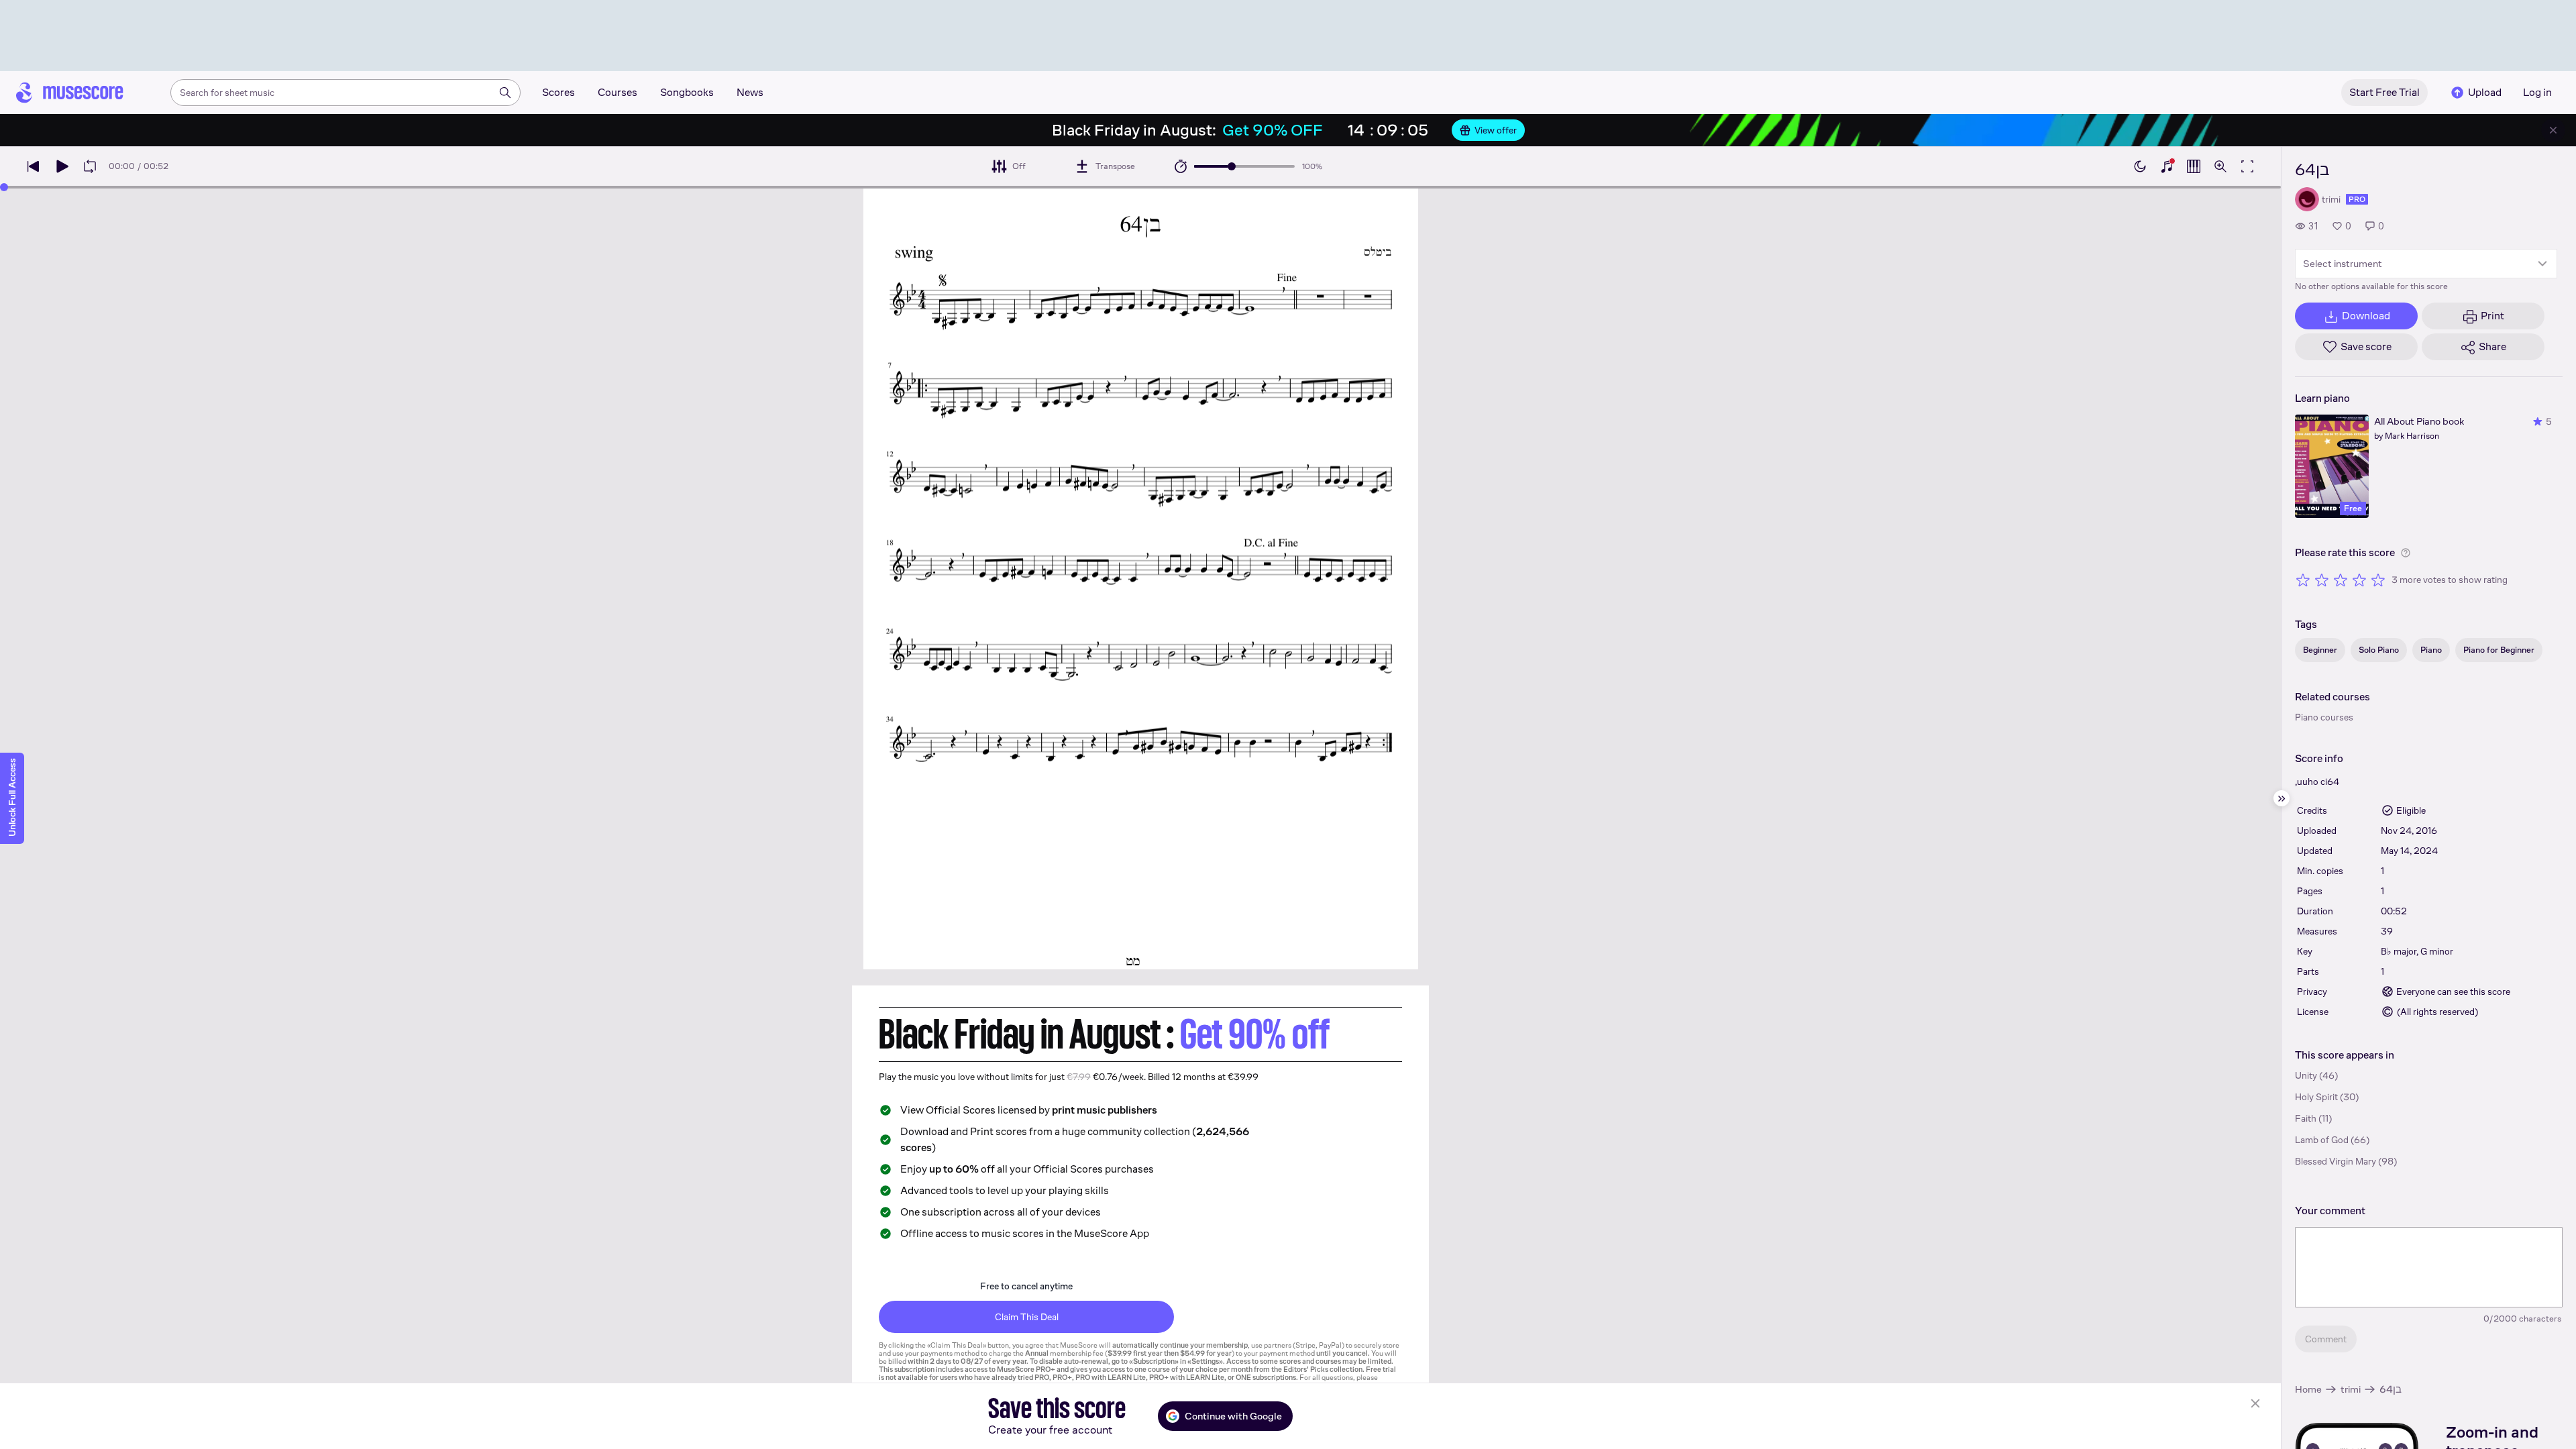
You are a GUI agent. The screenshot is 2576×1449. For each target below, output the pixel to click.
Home (2308, 1389)
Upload (2485, 92)
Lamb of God (2322, 1140)
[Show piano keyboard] (2167, 166)
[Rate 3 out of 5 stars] (2341, 580)
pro (2357, 199)
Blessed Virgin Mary (2336, 1161)
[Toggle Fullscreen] (2247, 166)
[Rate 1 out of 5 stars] (2303, 580)
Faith (2306, 1118)
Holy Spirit (2316, 1097)
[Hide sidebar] (2282, 798)
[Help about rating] (2406, 553)
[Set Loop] (90, 166)
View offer (1496, 130)
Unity (2306, 1075)
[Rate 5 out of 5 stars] (2378, 580)
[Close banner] (2553, 130)
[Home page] (70, 93)
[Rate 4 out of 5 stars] (2359, 580)
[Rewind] (34, 166)
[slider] (1232, 166)
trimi (2351, 1389)
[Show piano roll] (2194, 166)
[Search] (505, 93)
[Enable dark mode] (2140, 166)
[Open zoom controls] (2220, 166)
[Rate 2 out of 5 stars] (2322, 580)
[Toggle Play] (62, 166)
